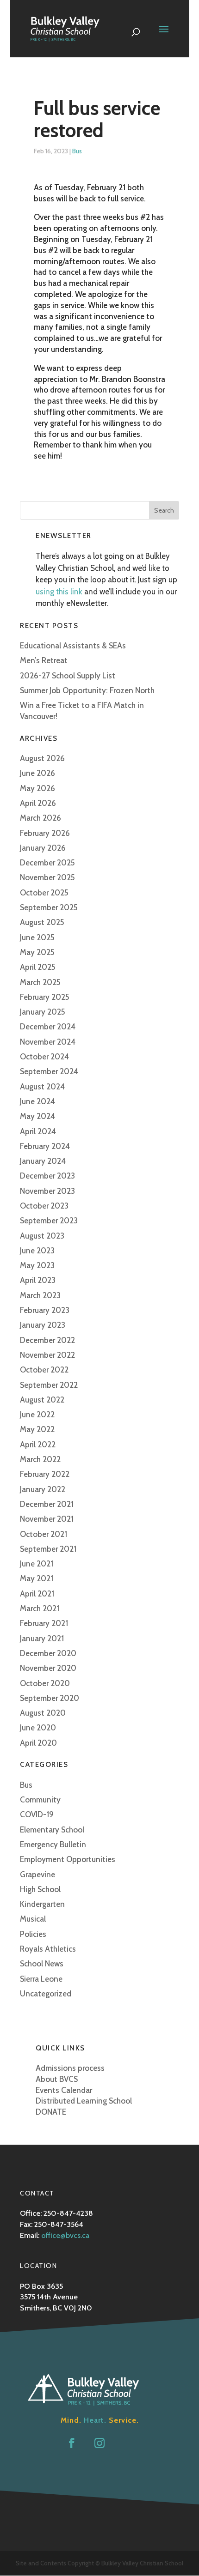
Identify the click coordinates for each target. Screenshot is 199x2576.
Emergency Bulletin (53, 1844)
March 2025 (40, 982)
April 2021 (37, 1594)
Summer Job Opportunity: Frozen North (87, 690)
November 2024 (48, 1042)
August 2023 (42, 1236)
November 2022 (47, 1355)
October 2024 (44, 1057)
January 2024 (43, 1161)
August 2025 (42, 922)
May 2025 (37, 952)
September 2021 (48, 1549)
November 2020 (48, 1668)
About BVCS (57, 2079)
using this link (59, 592)
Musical (33, 1919)
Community (40, 1800)
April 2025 (38, 967)
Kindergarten (42, 1904)
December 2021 (47, 1504)
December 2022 (47, 1340)
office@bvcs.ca (65, 2235)
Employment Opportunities (68, 1859)
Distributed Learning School (84, 2101)
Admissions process (70, 2068)
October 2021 (44, 1534)
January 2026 (43, 848)
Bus (77, 151)
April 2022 (38, 1445)
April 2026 (38, 803)
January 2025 (43, 1012)
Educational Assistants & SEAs (73, 646)
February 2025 (45, 997)
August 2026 (42, 758)
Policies (33, 1934)
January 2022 (43, 1489)
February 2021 (44, 1623)
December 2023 (47, 1176)
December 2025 (47, 863)
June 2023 (37, 1251)
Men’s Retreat (44, 660)
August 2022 (42, 1400)
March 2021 (40, 1608)
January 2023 (43, 1325)
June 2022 (37, 1415)
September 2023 (49, 1221)
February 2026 (45, 833)
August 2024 (42, 1087)
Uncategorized (46, 1994)
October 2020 (45, 1683)
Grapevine (37, 1875)
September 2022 (49, 1385)
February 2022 (45, 1474)
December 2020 (48, 1653)
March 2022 (40, 1459)
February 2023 (45, 1310)
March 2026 (40, 818)
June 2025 (37, 937)
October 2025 (44, 893)
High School (40, 1889)
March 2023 (40, 1295)
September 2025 (49, 907)
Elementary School (52, 1830)
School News (42, 1964)
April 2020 (38, 1743)
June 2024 (37, 1101)
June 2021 (37, 1564)
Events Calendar (64, 2090)
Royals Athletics (48, 1949)
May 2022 (37, 1429)
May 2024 (37, 1116)
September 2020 (50, 1698)
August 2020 (43, 1713)
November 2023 (47, 1191)
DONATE (51, 2112)
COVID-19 (37, 1814)
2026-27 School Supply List (68, 676)
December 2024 (48, 1027)
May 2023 (37, 1265)
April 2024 (38, 1131)
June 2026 (37, 773)
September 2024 (49, 1071)
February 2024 (45, 1146)
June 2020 (38, 1728)
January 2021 (42, 1639)
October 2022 (44, 1370)
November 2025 (47, 877)
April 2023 (38, 1280)
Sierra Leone (41, 1979)
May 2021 (37, 1578)
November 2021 (47, 1519)
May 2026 (37, 788)
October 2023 (44, 1206)
